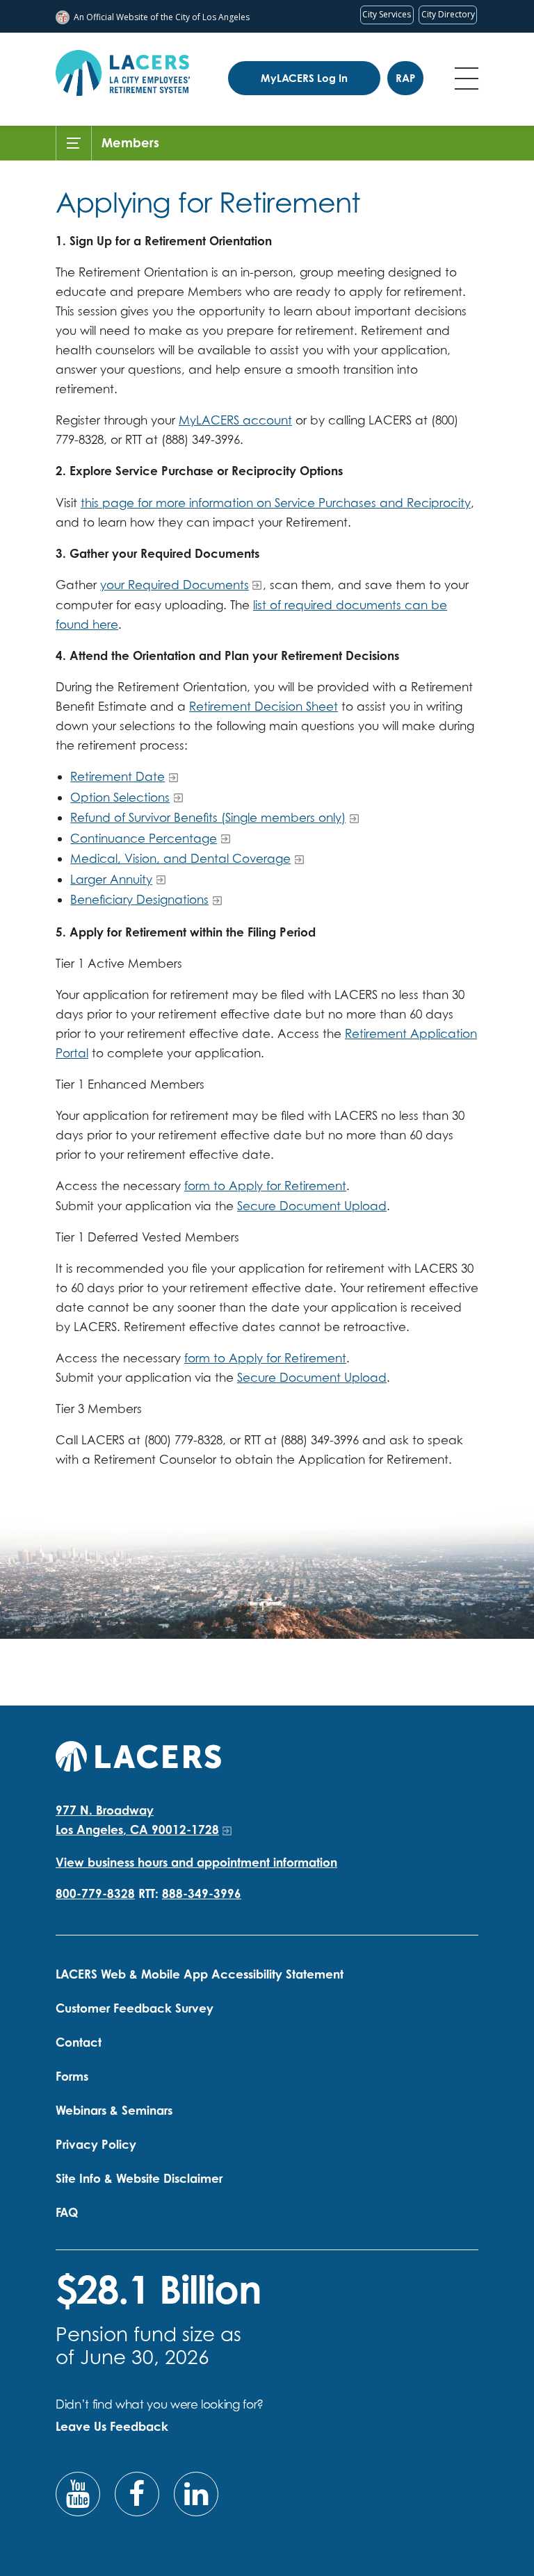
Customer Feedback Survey (135, 2008)
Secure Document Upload (312, 1206)
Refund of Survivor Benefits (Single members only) (208, 817)
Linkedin (196, 2494)
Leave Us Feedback (112, 2426)
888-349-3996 (202, 1893)
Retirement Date (118, 776)
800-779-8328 (95, 1893)
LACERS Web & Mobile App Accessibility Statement (200, 1974)
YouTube (78, 2494)
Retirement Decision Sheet (264, 706)
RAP (405, 78)
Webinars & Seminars (114, 2110)
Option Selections (120, 797)
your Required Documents (175, 585)
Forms (72, 2076)
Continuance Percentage (144, 838)
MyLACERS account (235, 420)
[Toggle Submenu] (74, 143)
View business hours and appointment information (196, 1862)
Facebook (137, 2494)
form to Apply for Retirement (265, 1186)
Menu (467, 79)
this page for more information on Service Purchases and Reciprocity (276, 503)
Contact (79, 2042)
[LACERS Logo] (123, 73)
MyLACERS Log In (304, 78)
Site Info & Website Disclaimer (139, 2178)
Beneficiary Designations (139, 899)
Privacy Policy (96, 2144)
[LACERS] (138, 1755)
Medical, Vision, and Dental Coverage (180, 858)
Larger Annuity (111, 879)
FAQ (67, 2212)
